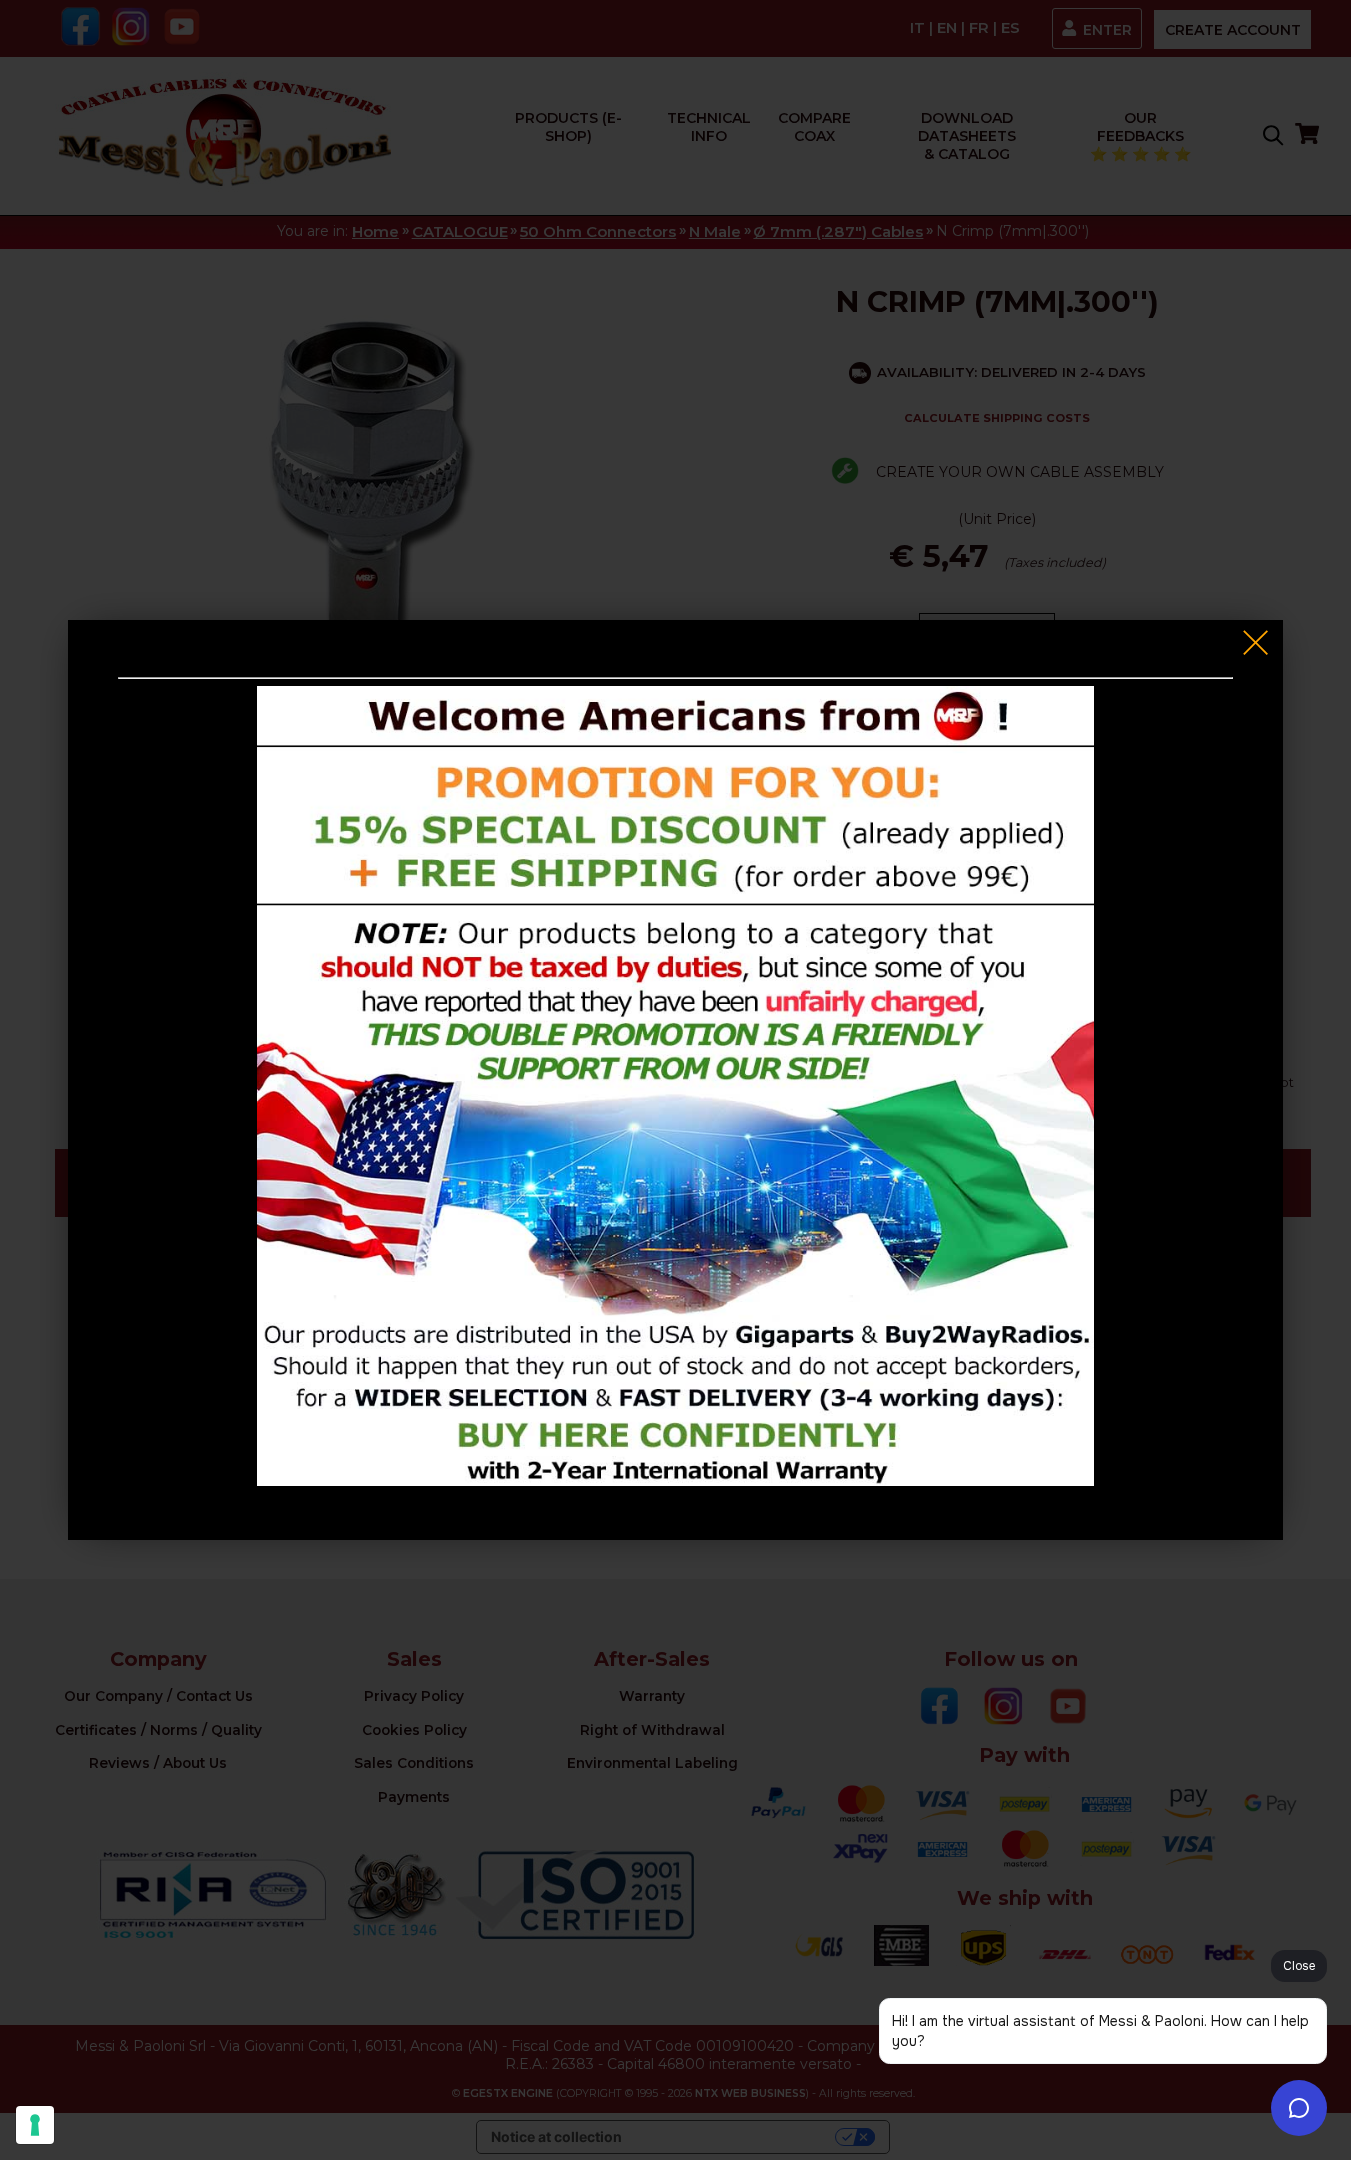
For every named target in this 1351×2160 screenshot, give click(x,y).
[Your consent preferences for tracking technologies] (35, 2125)
